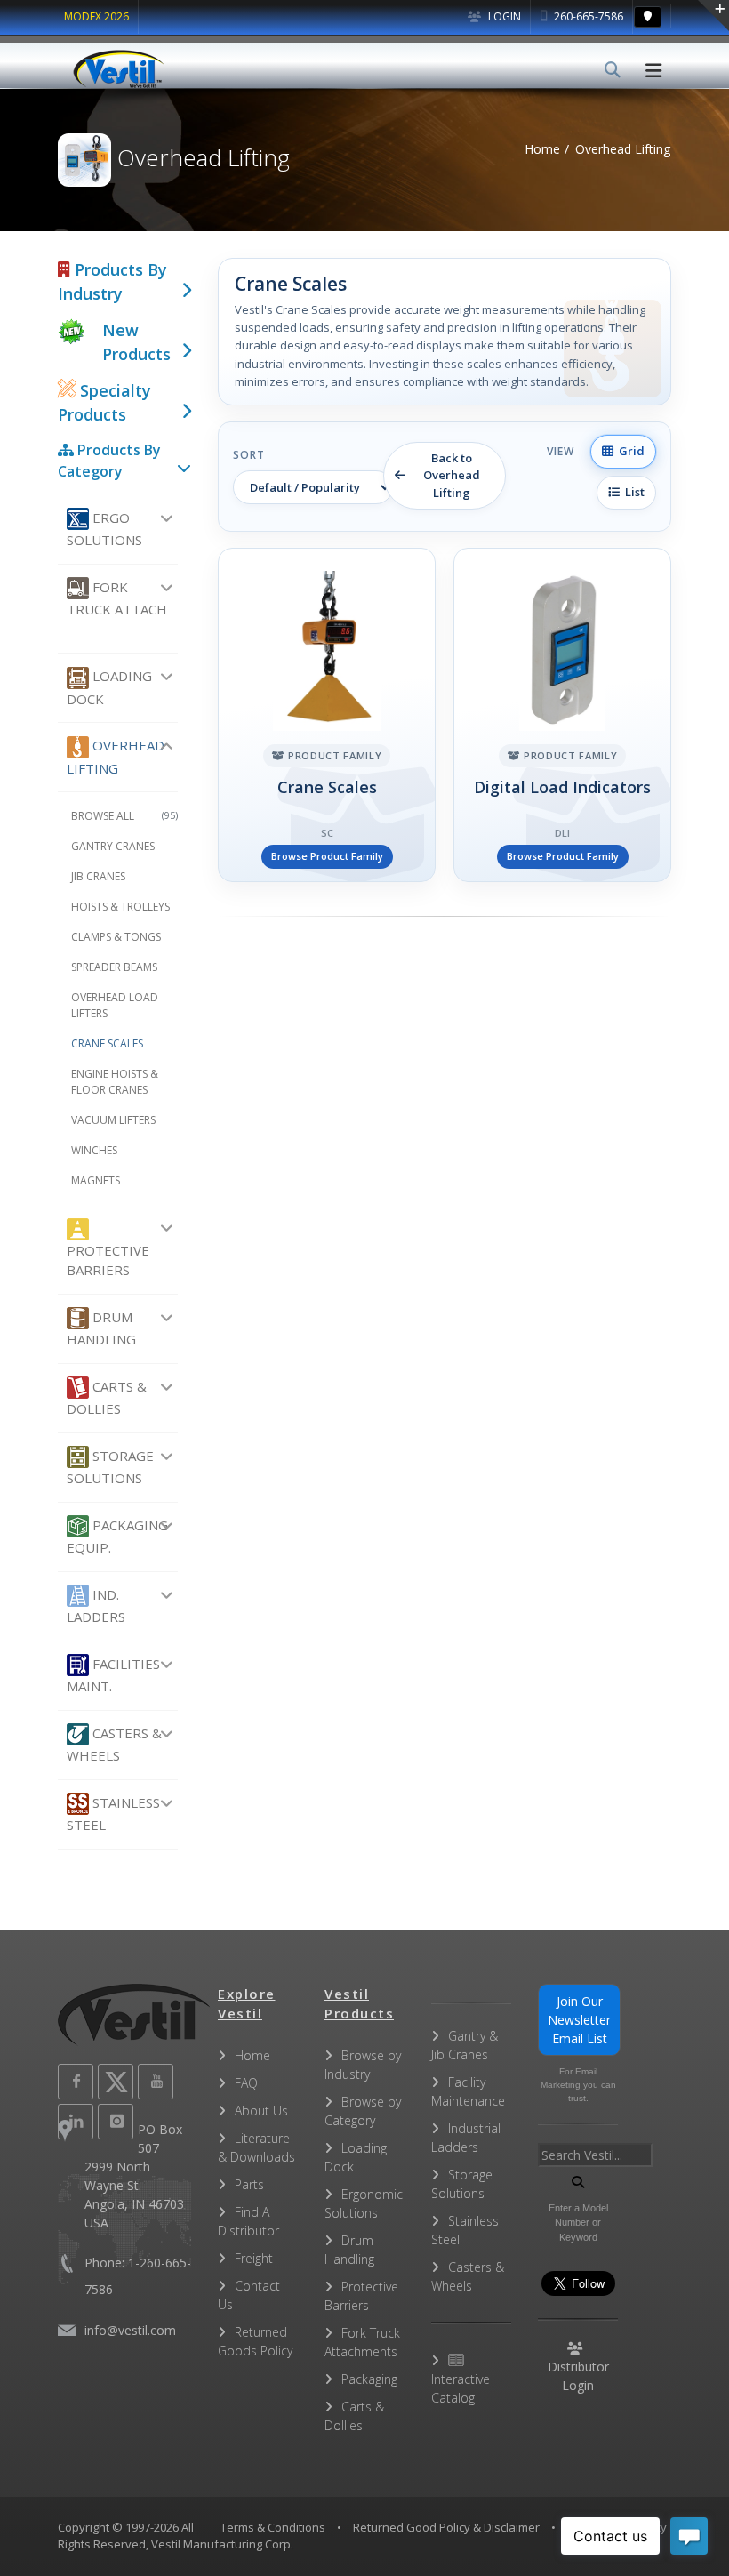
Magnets (96, 1180)
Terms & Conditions (273, 2527)
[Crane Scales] (327, 715)
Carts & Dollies (107, 1397)
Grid (629, 451)
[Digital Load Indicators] (562, 715)
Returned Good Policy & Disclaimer (446, 2527)
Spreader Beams (114, 967)
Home (542, 149)
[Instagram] (116, 2122)
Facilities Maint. (113, 1675)
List (632, 492)
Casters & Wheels (114, 1744)
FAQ (246, 2083)
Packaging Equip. (117, 1536)
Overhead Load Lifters (115, 1005)
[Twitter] (116, 2082)
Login (503, 16)
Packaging (369, 2379)
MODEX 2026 (96, 16)
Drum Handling (101, 1328)
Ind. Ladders (96, 1605)
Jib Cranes (98, 876)
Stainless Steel (113, 1814)
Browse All (124, 816)
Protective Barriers (108, 1260)
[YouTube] (156, 2082)
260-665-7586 (587, 16)
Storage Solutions (110, 1467)
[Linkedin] (76, 2122)
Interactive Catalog (461, 2388)
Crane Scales (107, 1043)
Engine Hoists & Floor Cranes (115, 1082)
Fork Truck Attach (117, 598)
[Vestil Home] (119, 69)
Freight (254, 2258)
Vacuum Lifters (113, 1120)
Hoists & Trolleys (120, 907)
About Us (261, 2111)
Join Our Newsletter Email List (579, 2020)
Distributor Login (578, 2376)
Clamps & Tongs (116, 937)
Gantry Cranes (113, 846)
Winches (94, 1150)
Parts (249, 2184)
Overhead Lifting (116, 756)
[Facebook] (76, 2082)
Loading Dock (109, 687)
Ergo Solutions (104, 529)
